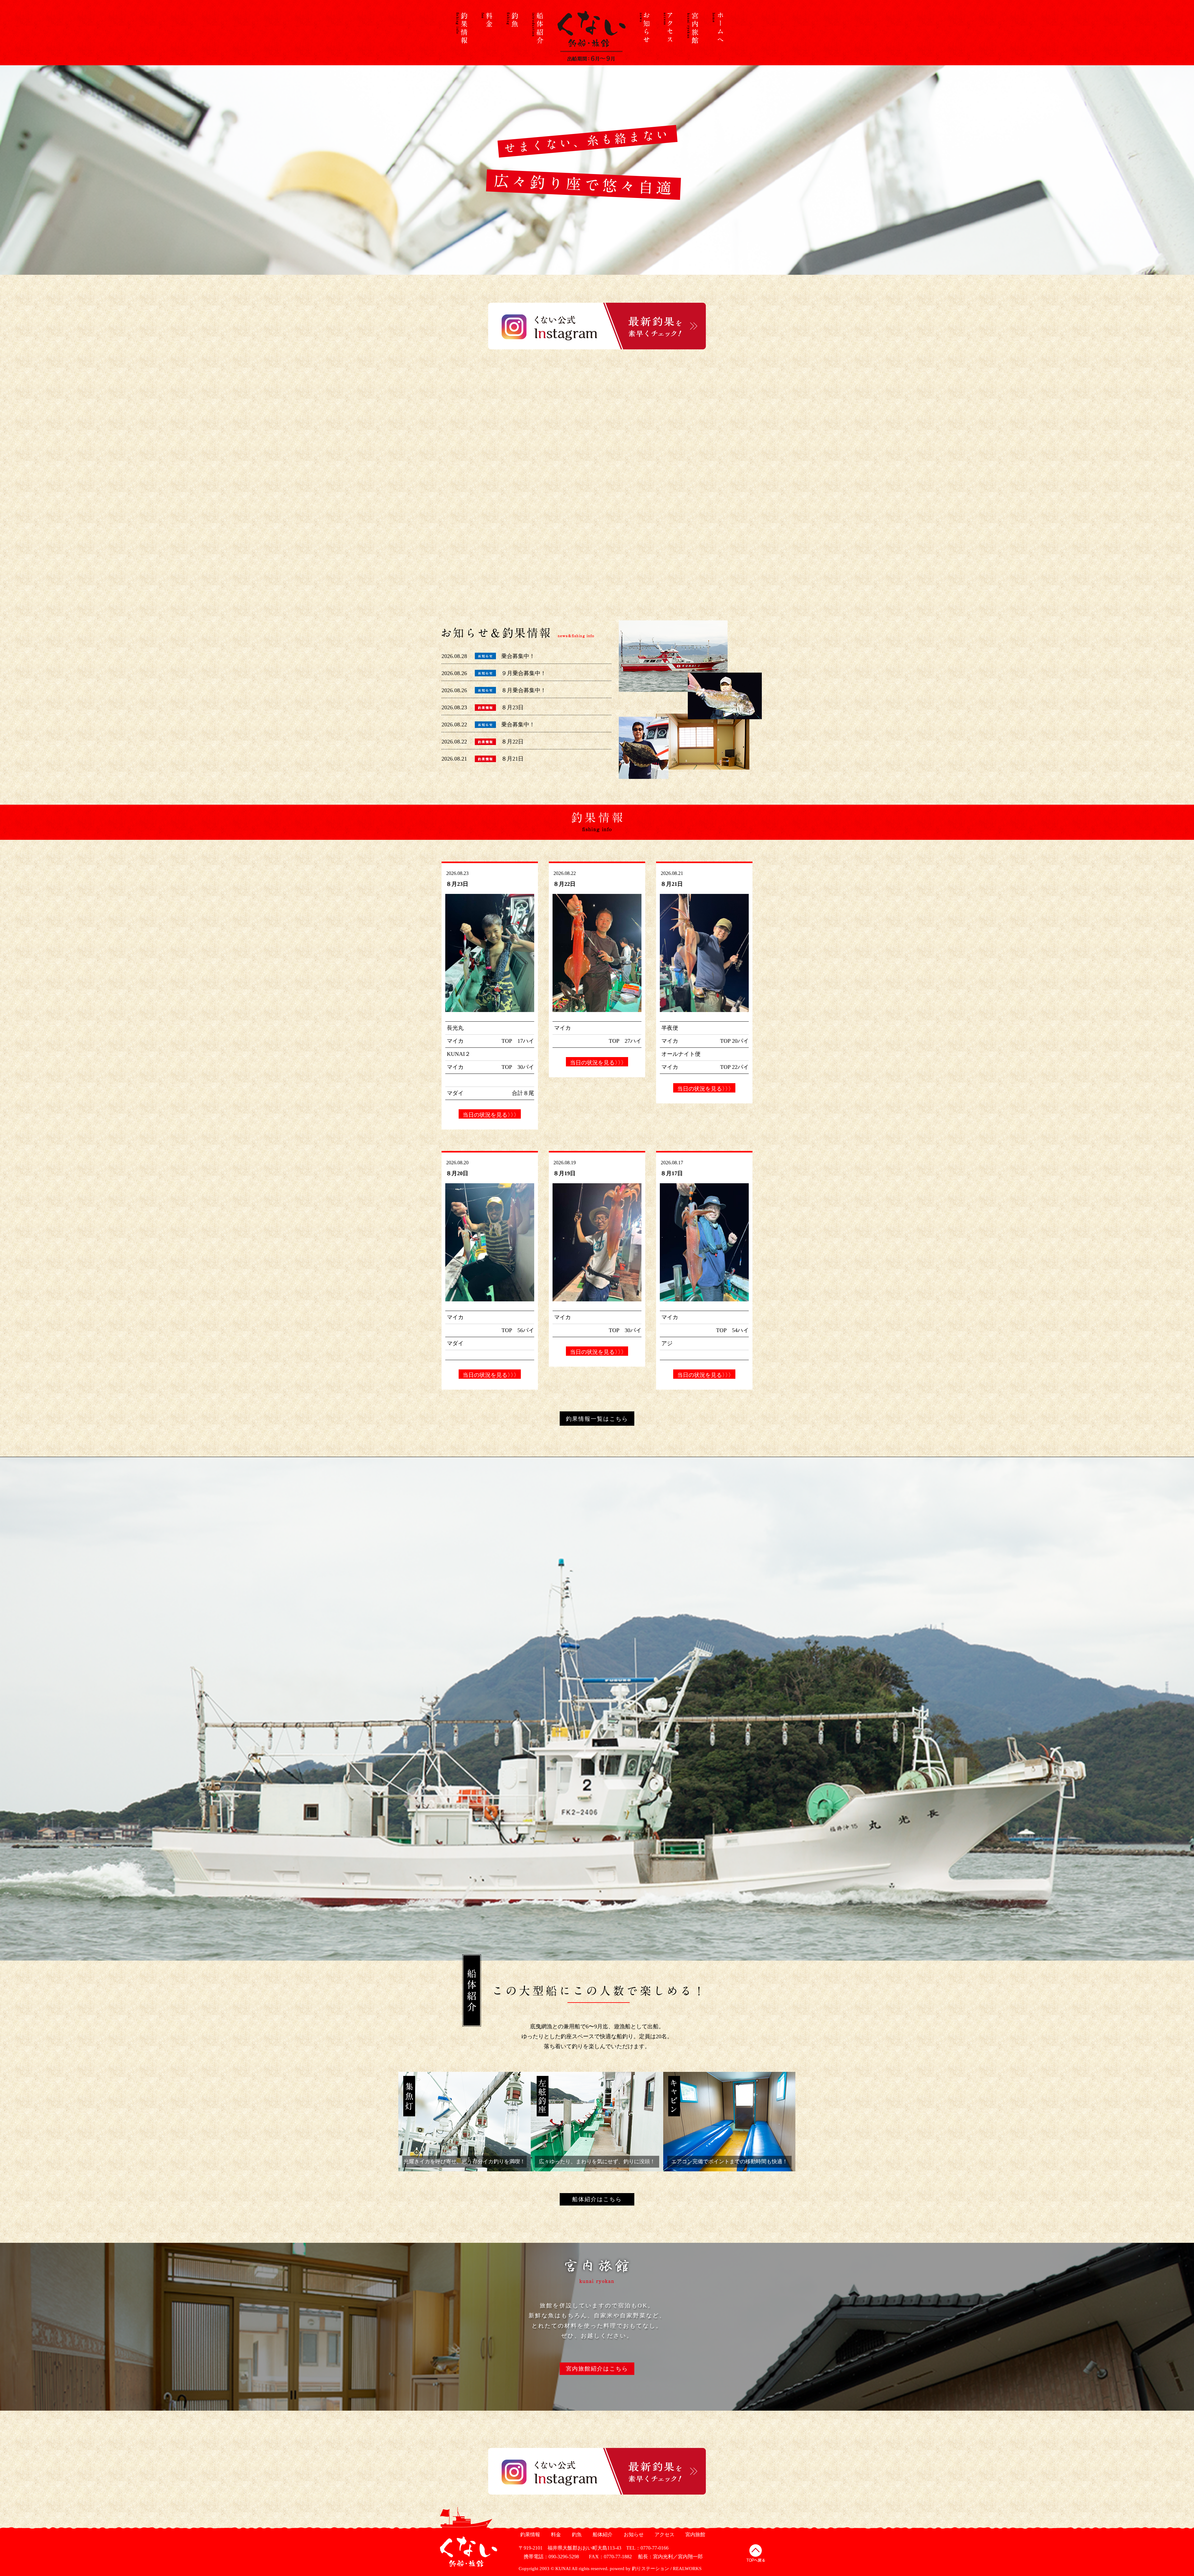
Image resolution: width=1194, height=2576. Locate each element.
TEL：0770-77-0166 (647, 2548)
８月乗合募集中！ (524, 690)
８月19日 (564, 1173)
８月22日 (512, 742)
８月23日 (512, 707)
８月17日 (672, 1173)
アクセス (664, 2535)
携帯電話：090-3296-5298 (549, 2557)
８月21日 (512, 759)
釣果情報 (529, 2535)
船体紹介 (602, 2535)
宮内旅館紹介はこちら (597, 2369)
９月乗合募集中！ (524, 673)
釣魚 (576, 2535)
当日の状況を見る (490, 1115)
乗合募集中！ (518, 656)
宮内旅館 (694, 2535)
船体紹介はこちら (597, 2199)
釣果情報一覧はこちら (597, 1419)
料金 (555, 2535)
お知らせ (633, 2535)
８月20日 (457, 1173)
